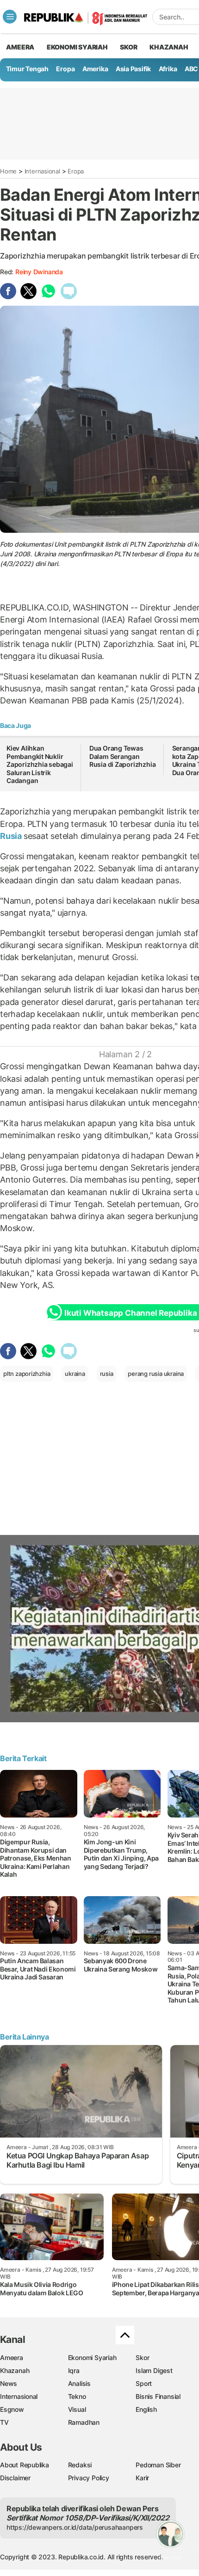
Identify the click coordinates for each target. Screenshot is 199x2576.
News (9, 2383)
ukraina (75, 1374)
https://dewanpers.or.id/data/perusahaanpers (75, 2527)
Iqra (74, 2370)
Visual (77, 2409)
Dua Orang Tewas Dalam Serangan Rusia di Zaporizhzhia (123, 756)
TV (4, 2422)
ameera (20, 47)
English (146, 2409)
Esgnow (12, 2409)
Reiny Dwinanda (39, 272)
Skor (142, 2357)
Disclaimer (15, 2478)
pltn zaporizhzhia (27, 1374)
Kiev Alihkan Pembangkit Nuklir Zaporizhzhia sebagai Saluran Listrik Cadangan (40, 764)
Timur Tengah (27, 69)
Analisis (79, 2383)
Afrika (168, 69)
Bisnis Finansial (158, 2396)
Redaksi (80, 2465)
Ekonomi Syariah (77, 47)
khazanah (169, 47)
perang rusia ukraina (156, 1374)
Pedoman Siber (158, 2465)
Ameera (12, 2357)
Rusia (12, 836)
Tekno (77, 2396)
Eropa (65, 69)
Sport (144, 2383)
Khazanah (15, 2370)
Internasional (42, 171)
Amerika (95, 69)
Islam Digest (154, 2370)
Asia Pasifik (133, 69)
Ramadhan (84, 2422)
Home (8, 171)
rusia (107, 1374)
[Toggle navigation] (10, 17)
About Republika (25, 2465)
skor (128, 47)
